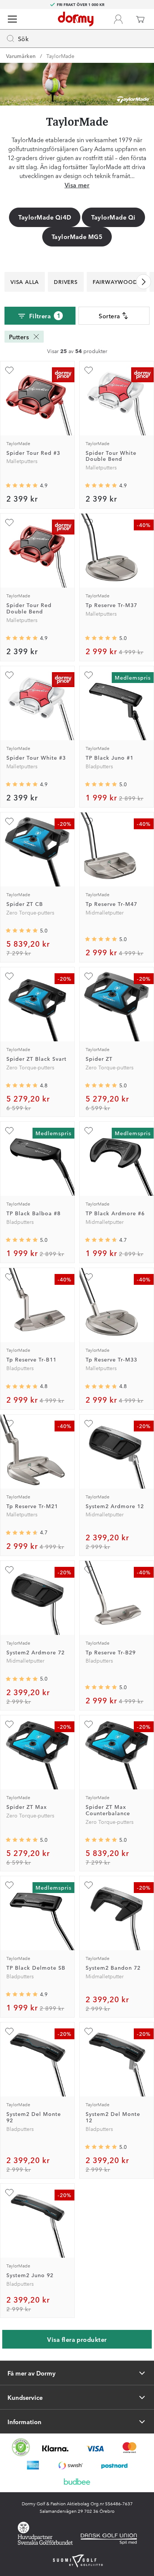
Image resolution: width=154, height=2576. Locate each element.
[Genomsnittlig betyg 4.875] (22, 1994)
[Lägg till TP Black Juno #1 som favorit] (89, 675)
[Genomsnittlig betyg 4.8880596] (22, 486)
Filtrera (45, 316)
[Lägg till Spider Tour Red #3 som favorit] (9, 370)
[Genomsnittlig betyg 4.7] (101, 1240)
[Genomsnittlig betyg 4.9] (101, 486)
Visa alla (25, 282)
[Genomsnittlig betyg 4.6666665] (22, 1533)
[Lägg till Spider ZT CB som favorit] (9, 821)
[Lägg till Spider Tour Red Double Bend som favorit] (9, 523)
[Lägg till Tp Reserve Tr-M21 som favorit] (9, 1424)
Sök (23, 39)
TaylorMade (60, 56)
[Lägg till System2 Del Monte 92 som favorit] (9, 2031)
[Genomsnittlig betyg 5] (101, 638)
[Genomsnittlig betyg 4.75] (101, 1387)
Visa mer (77, 185)
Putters (19, 337)
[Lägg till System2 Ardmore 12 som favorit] (89, 1424)
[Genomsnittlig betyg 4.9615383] (101, 1085)
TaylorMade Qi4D (45, 217)
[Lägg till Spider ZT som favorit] (89, 976)
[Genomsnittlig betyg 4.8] (22, 1085)
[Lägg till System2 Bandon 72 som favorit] (89, 1885)
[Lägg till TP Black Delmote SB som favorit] (9, 1885)
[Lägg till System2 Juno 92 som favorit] (9, 2193)
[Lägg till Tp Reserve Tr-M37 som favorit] (89, 523)
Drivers (66, 282)
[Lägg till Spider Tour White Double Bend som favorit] (89, 370)
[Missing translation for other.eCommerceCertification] (21, 2447)
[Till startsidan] (76, 19)
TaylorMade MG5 (77, 236)
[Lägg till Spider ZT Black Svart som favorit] (9, 976)
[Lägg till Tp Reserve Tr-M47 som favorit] (89, 821)
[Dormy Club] (118, 19)
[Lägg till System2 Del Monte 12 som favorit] (89, 2031)
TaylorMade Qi (113, 217)
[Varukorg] (140, 19)
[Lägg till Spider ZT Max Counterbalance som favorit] (89, 1724)
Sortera (109, 316)
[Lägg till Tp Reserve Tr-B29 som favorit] (89, 1570)
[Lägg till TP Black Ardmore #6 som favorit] (89, 1131)
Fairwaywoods (117, 282)
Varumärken (21, 56)
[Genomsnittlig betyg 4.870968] (22, 638)
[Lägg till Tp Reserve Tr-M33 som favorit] (89, 1277)
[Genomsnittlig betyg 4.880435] (22, 784)
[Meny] (12, 19)
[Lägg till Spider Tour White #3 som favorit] (9, 675)
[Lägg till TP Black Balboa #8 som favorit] (9, 1131)
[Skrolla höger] (144, 282)
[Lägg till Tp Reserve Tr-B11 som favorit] (9, 1277)
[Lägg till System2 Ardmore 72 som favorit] (9, 1570)
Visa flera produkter (77, 2339)
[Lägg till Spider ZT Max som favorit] (9, 1724)
